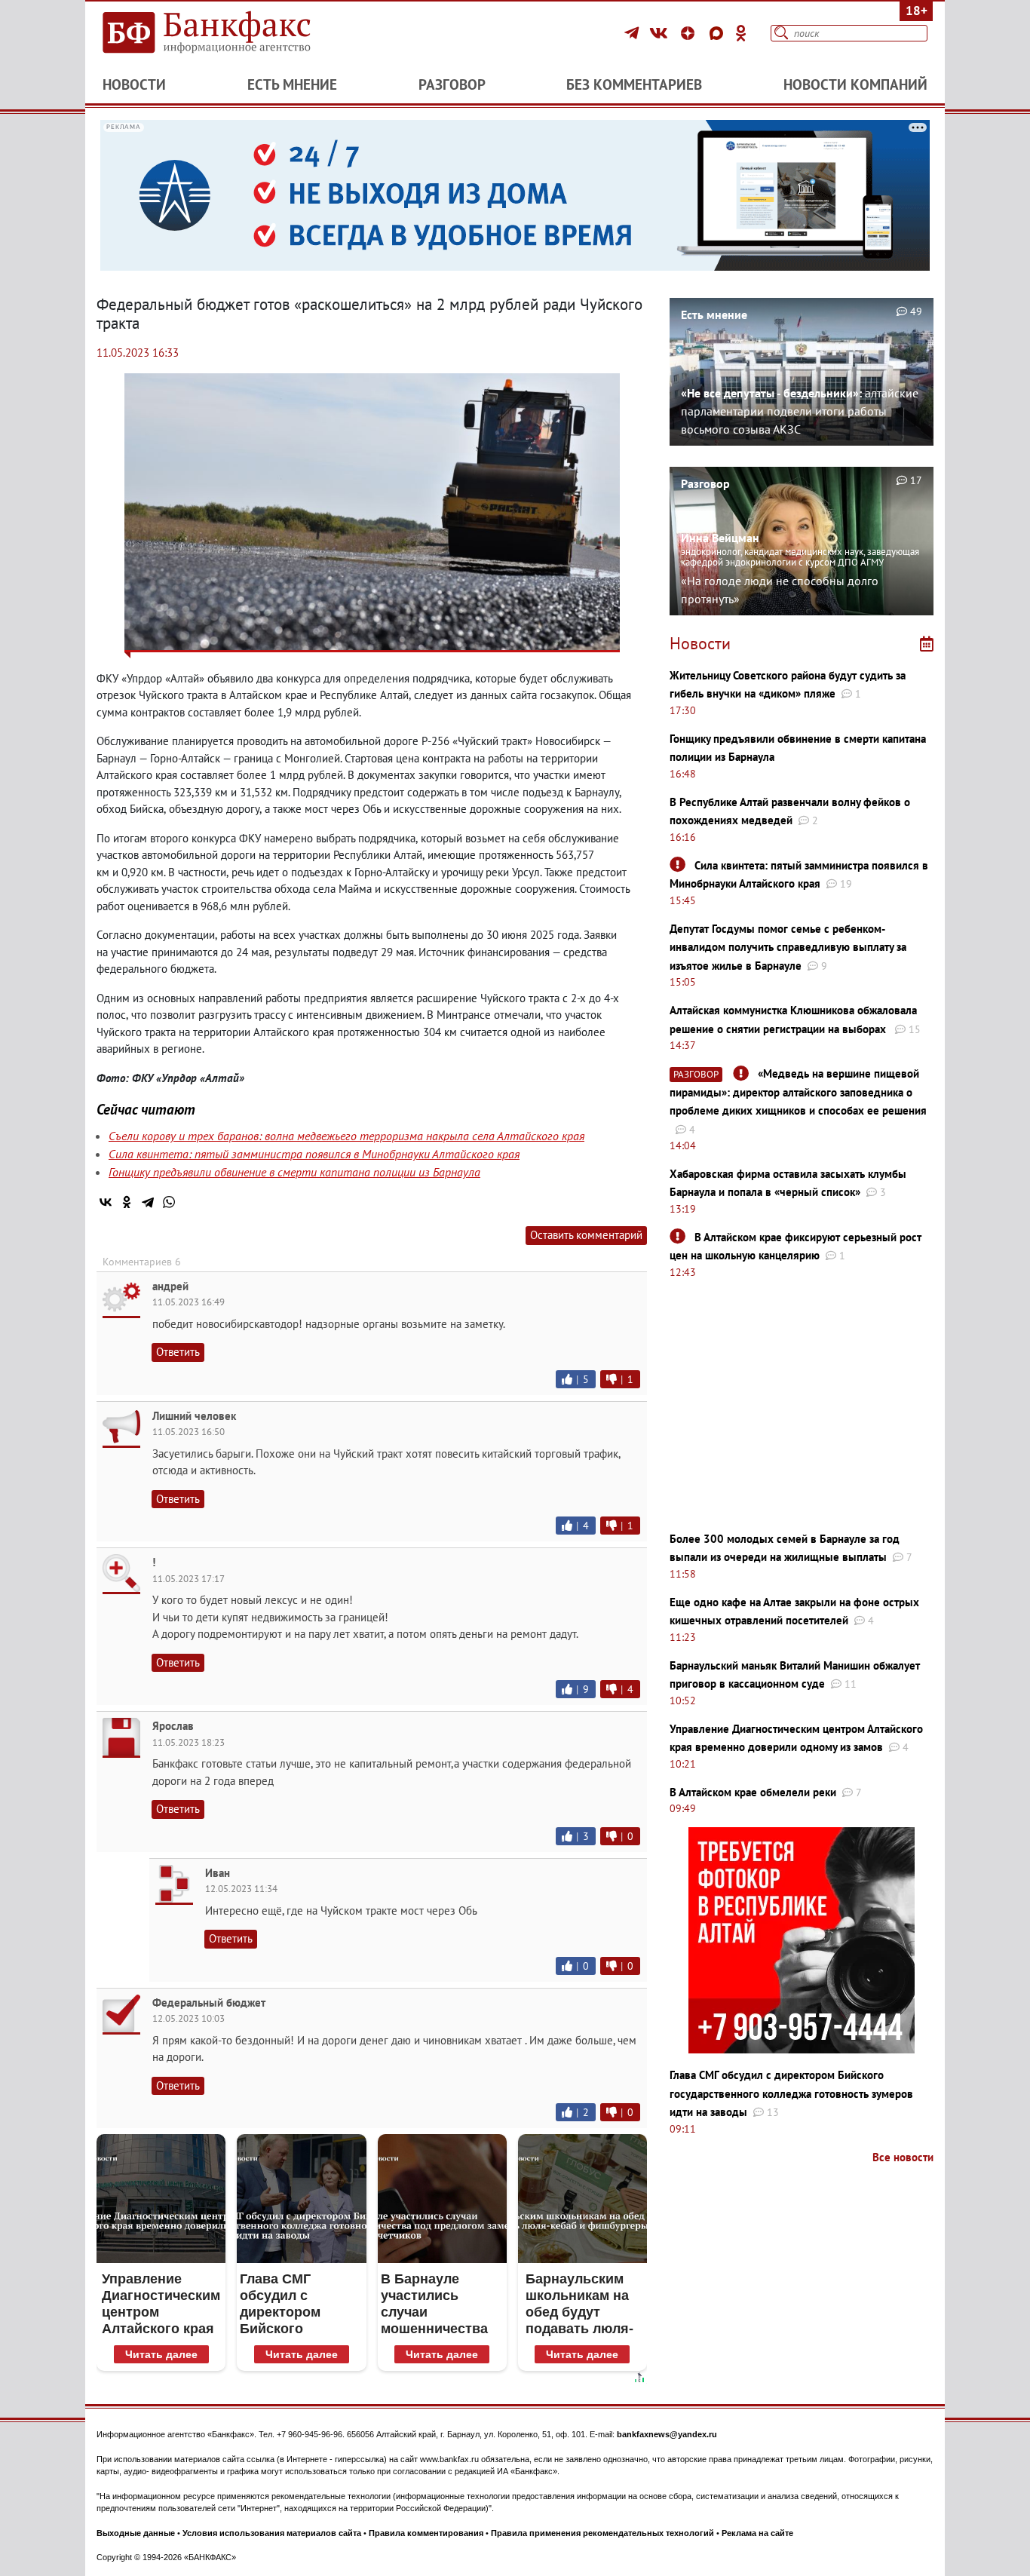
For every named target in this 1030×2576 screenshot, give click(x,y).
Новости (134, 84)
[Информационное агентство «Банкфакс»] (228, 33)
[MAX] (719, 33)
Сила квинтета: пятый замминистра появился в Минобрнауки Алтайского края (314, 1154)
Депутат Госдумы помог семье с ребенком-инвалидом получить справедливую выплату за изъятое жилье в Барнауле (788, 947)
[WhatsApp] (169, 1202)
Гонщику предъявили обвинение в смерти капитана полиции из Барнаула (294, 1172)
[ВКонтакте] (661, 33)
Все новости (903, 2157)
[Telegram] (634, 33)
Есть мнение (292, 84)
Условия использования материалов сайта (272, 2533)
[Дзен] (690, 33)
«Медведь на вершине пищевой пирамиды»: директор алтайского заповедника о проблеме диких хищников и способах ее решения (798, 1092)
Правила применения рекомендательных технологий (602, 2533)
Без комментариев (634, 84)
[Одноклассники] (741, 33)
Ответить (178, 1352)
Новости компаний (855, 84)
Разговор (452, 84)
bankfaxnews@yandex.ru (667, 2434)
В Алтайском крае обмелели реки (753, 1792)
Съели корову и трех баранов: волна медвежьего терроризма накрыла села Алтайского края (346, 1136)
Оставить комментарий (586, 1235)
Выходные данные (136, 2533)
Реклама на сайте (757, 2533)
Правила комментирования (426, 2533)
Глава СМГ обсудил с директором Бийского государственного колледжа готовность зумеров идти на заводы (791, 2093)
